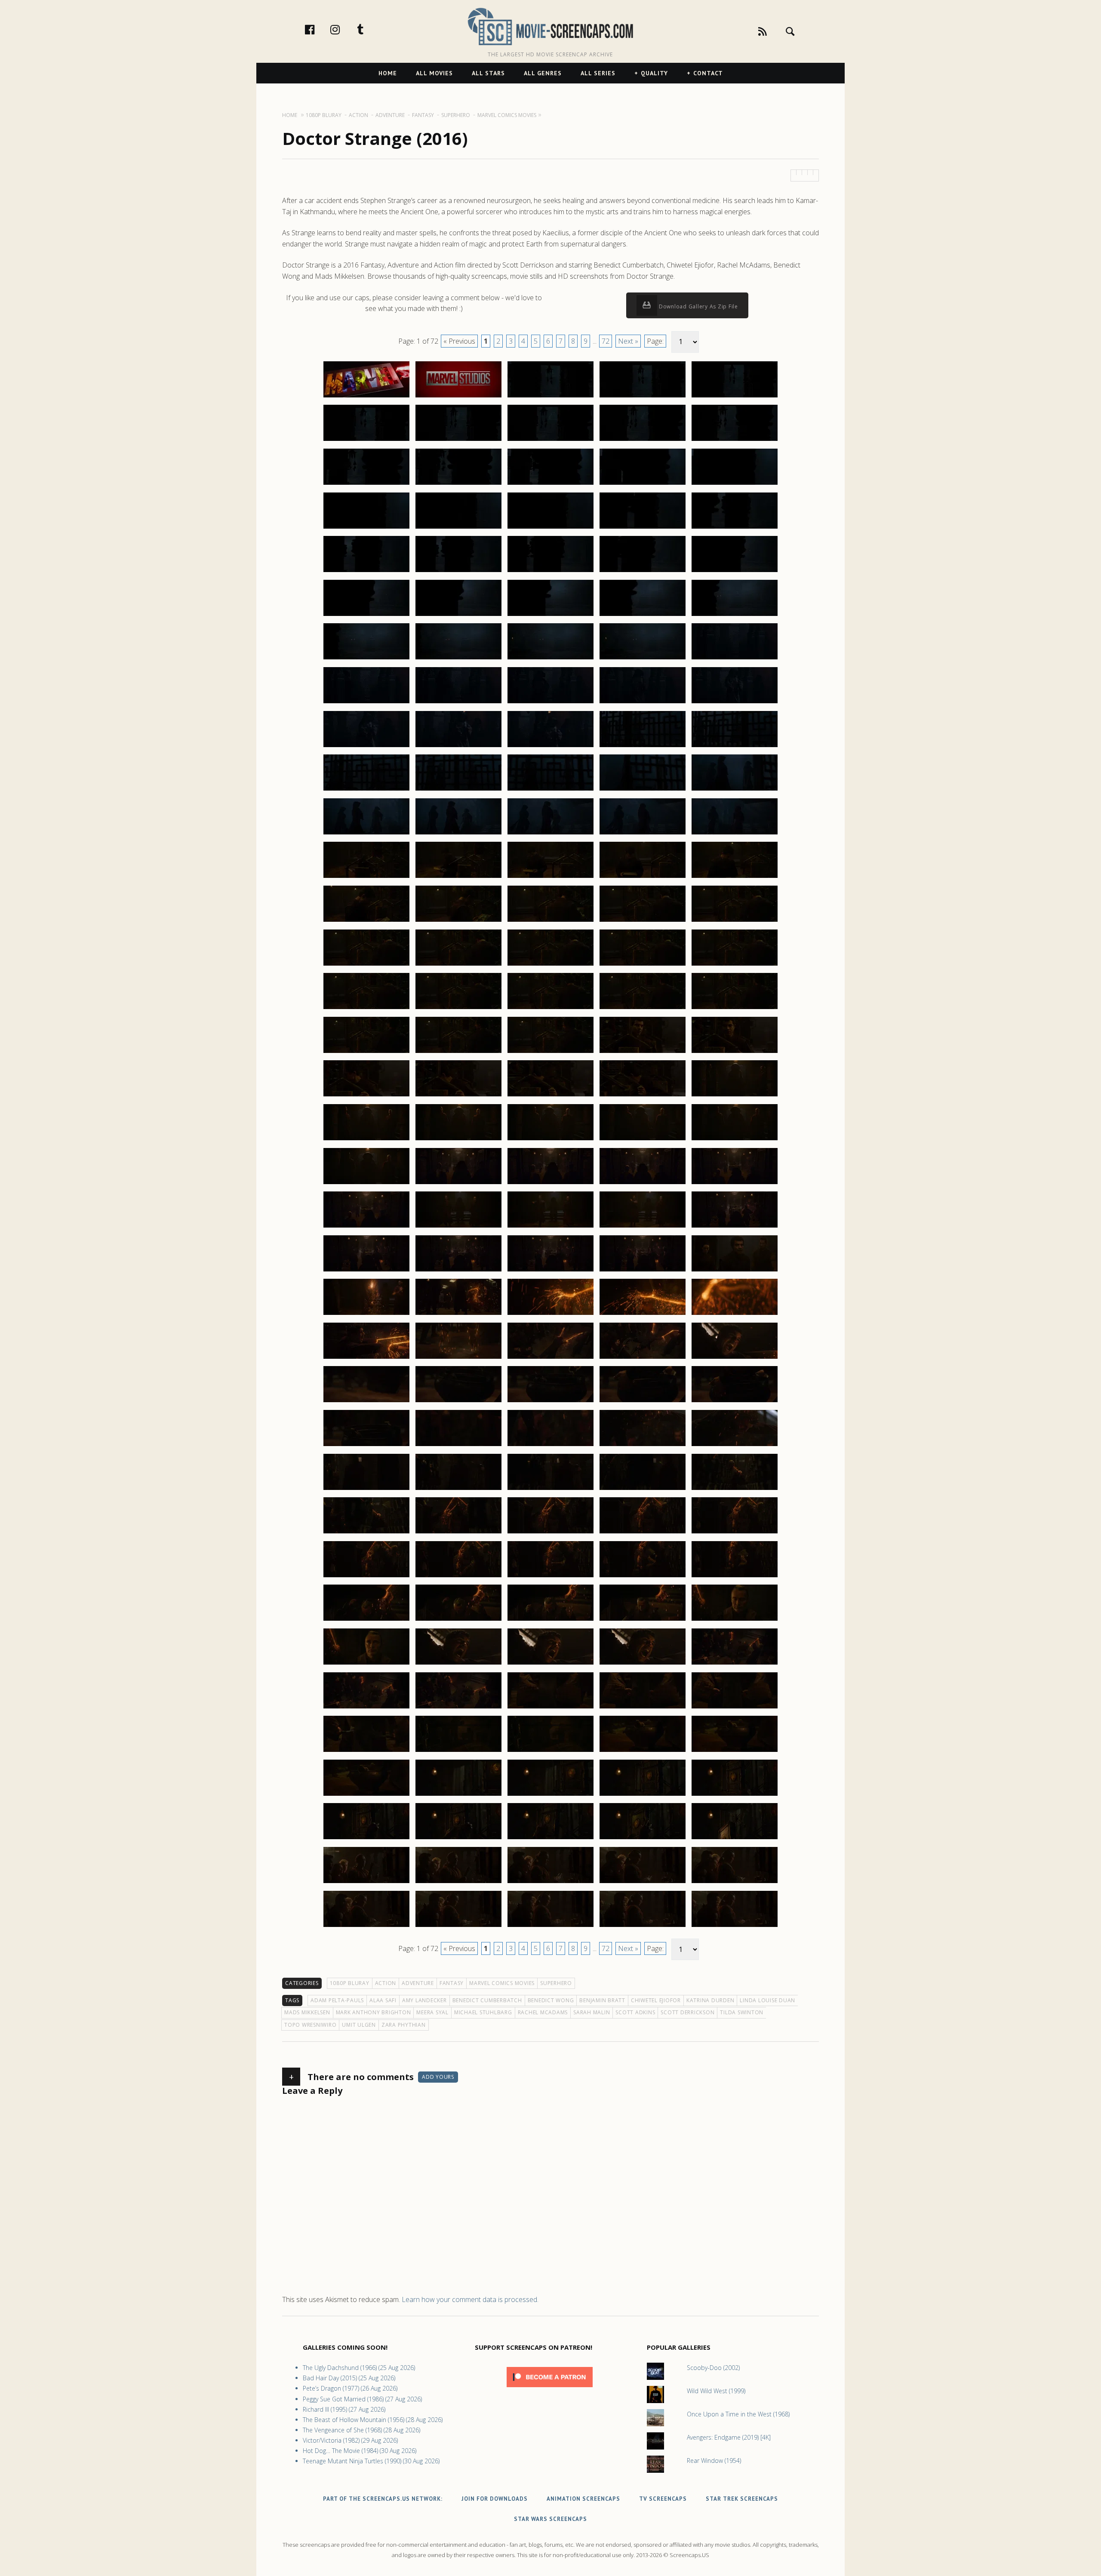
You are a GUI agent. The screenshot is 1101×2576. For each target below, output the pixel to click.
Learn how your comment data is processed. (470, 2299)
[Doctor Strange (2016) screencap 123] (550, 1446)
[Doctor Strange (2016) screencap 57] (458, 877)
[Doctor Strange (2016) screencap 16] (366, 528)
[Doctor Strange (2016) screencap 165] (735, 1795)
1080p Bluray (350, 1983)
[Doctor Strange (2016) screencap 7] (458, 440)
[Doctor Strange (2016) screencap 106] (366, 1314)
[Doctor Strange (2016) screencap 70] (735, 965)
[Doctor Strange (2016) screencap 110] (735, 1314)
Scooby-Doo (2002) (713, 2368)
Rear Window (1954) (714, 2461)
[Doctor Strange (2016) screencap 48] (550, 790)
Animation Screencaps (583, 2499)
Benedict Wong (551, 2000)
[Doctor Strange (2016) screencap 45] (735, 747)
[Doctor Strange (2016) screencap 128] (550, 1490)
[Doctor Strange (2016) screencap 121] (366, 1446)
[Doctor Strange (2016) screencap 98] (550, 1227)
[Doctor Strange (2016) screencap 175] (735, 1883)
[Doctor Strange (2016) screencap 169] (643, 1839)
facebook (319, 29)
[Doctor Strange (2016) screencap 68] (550, 965)
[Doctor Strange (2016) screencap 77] (458, 1053)
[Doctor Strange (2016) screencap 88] (550, 1140)
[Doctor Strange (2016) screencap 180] (735, 1927)
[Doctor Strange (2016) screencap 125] (735, 1446)
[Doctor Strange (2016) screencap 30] (735, 616)
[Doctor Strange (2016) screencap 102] (458, 1271)
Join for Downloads (495, 2499)
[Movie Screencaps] (550, 26)
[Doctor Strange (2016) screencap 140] (735, 1577)
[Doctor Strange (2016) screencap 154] (643, 1708)
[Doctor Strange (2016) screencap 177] (458, 1927)
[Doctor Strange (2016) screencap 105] (735, 1271)
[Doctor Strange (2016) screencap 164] (643, 1795)
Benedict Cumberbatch (487, 2000)
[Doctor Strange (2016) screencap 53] (550, 834)
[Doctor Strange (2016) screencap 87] (458, 1140)
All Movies (434, 73)
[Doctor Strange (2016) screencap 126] (366, 1490)
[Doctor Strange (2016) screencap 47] (458, 790)
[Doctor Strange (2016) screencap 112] (458, 1358)
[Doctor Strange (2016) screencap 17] (458, 528)
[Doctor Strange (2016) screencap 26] (366, 616)
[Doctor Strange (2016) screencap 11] (366, 484)
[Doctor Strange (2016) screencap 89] (643, 1140)
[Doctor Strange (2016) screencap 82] (458, 1096)
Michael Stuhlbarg (483, 2012)
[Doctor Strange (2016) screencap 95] (735, 1184)
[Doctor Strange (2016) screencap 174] (643, 1883)
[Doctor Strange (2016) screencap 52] (458, 834)
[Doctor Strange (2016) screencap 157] (458, 1751)
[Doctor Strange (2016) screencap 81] (366, 1096)
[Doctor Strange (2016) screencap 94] (643, 1184)
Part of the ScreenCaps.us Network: (383, 2499)
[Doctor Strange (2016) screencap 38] (550, 703)
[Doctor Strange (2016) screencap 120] (735, 1402)
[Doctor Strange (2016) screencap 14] (643, 484)
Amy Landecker (424, 2000)
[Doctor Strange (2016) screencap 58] (550, 877)
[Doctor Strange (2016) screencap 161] (366, 1795)
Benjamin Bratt (602, 2000)
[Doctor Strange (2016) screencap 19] (643, 528)
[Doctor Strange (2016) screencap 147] (458, 1664)
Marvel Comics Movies (502, 1983)
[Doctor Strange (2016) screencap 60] (735, 877)
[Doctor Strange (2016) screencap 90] (735, 1140)
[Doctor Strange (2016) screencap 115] (735, 1358)
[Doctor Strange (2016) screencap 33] (550, 659)
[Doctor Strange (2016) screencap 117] (458, 1402)
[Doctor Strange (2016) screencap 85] (735, 1096)
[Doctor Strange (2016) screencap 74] (643, 1009)
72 (606, 341)
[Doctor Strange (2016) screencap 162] (458, 1795)
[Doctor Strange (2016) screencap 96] (366, 1227)
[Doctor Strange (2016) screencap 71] (366, 1009)
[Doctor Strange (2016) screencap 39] (643, 703)
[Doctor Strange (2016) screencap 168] (550, 1839)
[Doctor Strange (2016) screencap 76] (366, 1053)
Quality (654, 73)
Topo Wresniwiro (310, 2025)
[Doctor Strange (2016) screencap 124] (643, 1446)
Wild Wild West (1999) (716, 2391)
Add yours (438, 2077)
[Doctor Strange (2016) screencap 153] (550, 1708)
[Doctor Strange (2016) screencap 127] (458, 1490)
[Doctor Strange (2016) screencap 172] (458, 1883)
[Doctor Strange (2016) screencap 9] (643, 440)
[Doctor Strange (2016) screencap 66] (366, 965)
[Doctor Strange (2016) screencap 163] (550, 1795)
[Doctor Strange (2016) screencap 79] (643, 1053)
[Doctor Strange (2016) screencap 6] (366, 440)
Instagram (344, 29)
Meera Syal (432, 2012)
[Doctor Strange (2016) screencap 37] (458, 703)
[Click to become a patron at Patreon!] (550, 2389)
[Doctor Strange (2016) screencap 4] (643, 397)
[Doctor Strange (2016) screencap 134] (643, 1533)
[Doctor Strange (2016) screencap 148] (550, 1664)
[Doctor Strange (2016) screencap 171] (366, 1883)
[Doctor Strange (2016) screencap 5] (735, 397)
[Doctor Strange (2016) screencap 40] (735, 703)
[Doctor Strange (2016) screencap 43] (550, 747)
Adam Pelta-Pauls (337, 2000)
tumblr (369, 29)
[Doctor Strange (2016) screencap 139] (643, 1577)
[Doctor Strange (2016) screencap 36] (366, 703)
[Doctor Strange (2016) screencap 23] (550, 572)
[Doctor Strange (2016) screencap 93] (550, 1184)
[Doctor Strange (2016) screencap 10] (735, 440)
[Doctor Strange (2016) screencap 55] (735, 834)
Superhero (556, 1983)
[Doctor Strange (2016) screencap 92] (458, 1184)
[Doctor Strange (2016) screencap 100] (735, 1227)
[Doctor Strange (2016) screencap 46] (366, 790)
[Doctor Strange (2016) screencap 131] (366, 1533)
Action (386, 1983)
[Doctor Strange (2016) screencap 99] (643, 1227)
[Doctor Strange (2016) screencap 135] (735, 1533)
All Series (598, 73)
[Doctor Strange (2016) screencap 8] (550, 440)
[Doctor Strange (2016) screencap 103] (550, 1271)
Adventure (418, 1983)
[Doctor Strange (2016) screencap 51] (366, 834)
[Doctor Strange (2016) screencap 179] (643, 1927)
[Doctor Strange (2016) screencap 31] (366, 659)
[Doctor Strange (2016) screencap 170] (735, 1839)
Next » (628, 341)
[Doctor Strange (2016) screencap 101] (366, 1271)
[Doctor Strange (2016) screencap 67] (458, 965)
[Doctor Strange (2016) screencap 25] (735, 572)
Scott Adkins (635, 2012)
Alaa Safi (383, 2000)
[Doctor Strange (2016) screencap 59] (643, 877)
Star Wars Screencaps (550, 2519)
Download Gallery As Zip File (698, 306)
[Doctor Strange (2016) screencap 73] (550, 1009)
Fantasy (452, 1983)
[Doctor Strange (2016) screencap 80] (735, 1053)
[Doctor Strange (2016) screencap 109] (643, 1314)
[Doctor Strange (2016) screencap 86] (366, 1140)
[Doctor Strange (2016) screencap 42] (458, 747)
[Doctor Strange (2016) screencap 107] (458, 1314)
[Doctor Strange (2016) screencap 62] (458, 921)
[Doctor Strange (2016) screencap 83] (550, 1096)
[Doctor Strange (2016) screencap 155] (735, 1708)
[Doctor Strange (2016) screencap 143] (550, 1620)
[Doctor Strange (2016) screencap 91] (366, 1184)
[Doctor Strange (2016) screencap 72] (458, 1009)
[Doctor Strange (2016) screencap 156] (366, 1751)
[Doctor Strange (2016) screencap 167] (458, 1839)
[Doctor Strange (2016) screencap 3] (550, 397)
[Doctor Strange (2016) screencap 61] (366, 921)
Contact (708, 73)
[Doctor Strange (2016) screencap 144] (643, 1620)
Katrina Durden (710, 2000)
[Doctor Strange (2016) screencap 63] (550, 921)
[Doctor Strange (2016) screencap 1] (366, 397)
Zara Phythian (404, 2025)
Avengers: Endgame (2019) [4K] (729, 2437)
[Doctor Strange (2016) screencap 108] (550, 1314)
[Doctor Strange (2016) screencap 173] (550, 1883)
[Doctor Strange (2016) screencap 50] (735, 790)
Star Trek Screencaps (742, 2499)
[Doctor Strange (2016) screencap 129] (643, 1490)
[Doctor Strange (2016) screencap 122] (458, 1446)
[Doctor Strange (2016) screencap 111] (366, 1358)
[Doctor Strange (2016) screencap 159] (643, 1751)
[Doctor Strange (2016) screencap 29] (643, 616)
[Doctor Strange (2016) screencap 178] (550, 1927)
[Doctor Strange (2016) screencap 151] (366, 1708)
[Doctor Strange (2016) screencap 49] (643, 790)
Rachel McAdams (543, 2012)
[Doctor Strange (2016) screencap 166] (366, 1839)
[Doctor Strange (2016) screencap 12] (458, 484)
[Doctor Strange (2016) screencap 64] (643, 921)
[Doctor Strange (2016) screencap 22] (458, 572)
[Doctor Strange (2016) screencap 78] (550, 1053)
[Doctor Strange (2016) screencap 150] (735, 1664)
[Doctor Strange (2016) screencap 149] (643, 1664)
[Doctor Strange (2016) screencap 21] (366, 572)
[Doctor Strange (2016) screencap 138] (550, 1577)
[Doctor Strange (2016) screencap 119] (643, 1402)
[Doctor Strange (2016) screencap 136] (366, 1577)
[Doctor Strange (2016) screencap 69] (643, 965)
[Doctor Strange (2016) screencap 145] (735, 1620)
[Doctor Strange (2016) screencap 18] (550, 528)
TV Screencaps (663, 2499)
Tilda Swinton (742, 2012)
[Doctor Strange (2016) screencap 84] (643, 1096)
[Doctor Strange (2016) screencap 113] (550, 1358)
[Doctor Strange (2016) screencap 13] (550, 484)
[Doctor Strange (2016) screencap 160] (735, 1751)
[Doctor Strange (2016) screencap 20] (735, 528)
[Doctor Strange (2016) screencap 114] (643, 1358)
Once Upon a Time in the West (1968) (738, 2414)
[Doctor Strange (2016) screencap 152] (458, 1708)
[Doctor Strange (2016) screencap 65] (735, 921)
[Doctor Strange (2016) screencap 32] (458, 659)
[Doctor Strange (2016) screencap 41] (366, 747)
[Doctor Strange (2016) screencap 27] (458, 616)
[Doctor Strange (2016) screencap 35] (735, 659)
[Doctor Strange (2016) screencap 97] (458, 1227)
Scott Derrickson (687, 2012)
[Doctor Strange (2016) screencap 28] (550, 616)
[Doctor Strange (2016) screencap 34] (643, 659)
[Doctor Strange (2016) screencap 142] (458, 1620)
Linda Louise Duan (767, 2000)
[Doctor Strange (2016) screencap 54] (643, 834)
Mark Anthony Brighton (374, 2012)
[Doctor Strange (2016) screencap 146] (366, 1664)
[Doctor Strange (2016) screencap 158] (550, 1751)
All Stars (488, 73)
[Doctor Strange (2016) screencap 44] (643, 747)
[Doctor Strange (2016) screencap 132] (458, 1533)
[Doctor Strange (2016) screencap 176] (366, 1927)
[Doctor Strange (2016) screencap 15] (735, 484)
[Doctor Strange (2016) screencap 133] (550, 1533)
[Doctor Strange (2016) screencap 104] (643, 1271)
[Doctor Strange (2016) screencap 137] (458, 1577)
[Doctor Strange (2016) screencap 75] (735, 1009)
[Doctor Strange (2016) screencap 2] (458, 397)
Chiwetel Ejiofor (656, 2000)
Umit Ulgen (359, 2025)
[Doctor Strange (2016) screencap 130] (735, 1490)
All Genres (543, 73)
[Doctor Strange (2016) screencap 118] (550, 1402)
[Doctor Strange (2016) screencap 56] (366, 877)
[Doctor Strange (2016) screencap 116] (366, 1402)
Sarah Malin (592, 2012)
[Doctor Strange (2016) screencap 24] (643, 572)
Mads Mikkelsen (307, 2012)
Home (388, 73)
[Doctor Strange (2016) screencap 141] (366, 1620)
